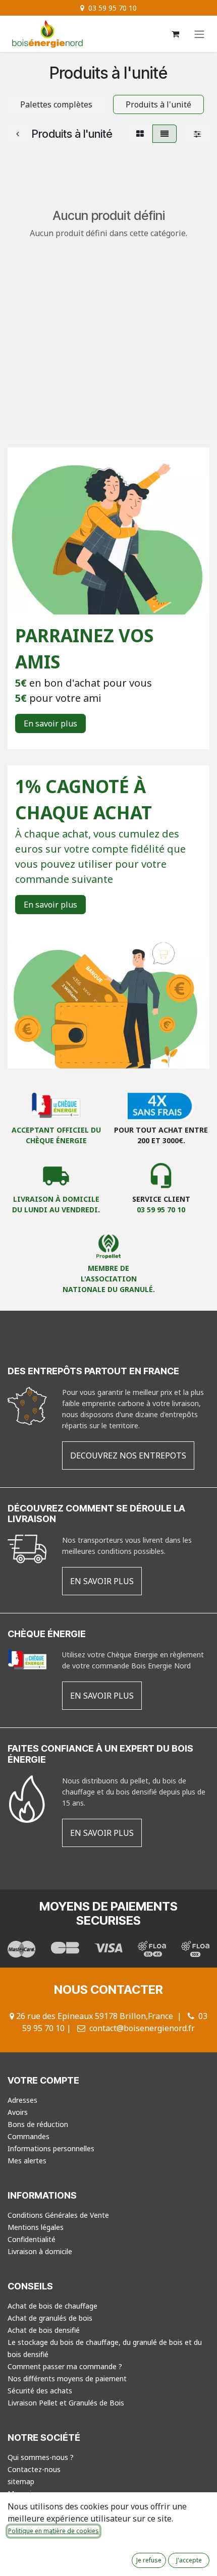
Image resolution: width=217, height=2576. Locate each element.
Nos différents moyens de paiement (67, 2378)
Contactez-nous (34, 2469)
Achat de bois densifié (44, 2330)
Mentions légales (36, 2227)
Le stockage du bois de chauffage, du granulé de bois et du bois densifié (105, 2348)
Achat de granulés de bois (50, 2318)
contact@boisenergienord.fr (142, 2028)
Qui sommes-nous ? (41, 2457)
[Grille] (140, 134)
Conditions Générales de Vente (58, 2215)
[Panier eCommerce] (175, 34)
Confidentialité (32, 2239)
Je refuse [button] (149, 2560)
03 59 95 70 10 (161, 1210)
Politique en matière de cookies (53, 2531)
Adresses (22, 2100)
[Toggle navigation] (199, 34)
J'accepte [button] (189, 2560)
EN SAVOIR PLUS (102, 1581)
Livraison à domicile (40, 2251)
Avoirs (18, 2112)
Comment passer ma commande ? (65, 2366)
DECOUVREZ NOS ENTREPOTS (128, 1455)
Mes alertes (27, 2161)
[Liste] (165, 134)
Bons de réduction (38, 2124)
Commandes (29, 2136)
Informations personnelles (51, 2148)
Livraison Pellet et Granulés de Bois (66, 2403)
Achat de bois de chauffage (52, 2306)
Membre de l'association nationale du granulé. (109, 1279)
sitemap (21, 2481)
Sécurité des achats (40, 2391)
